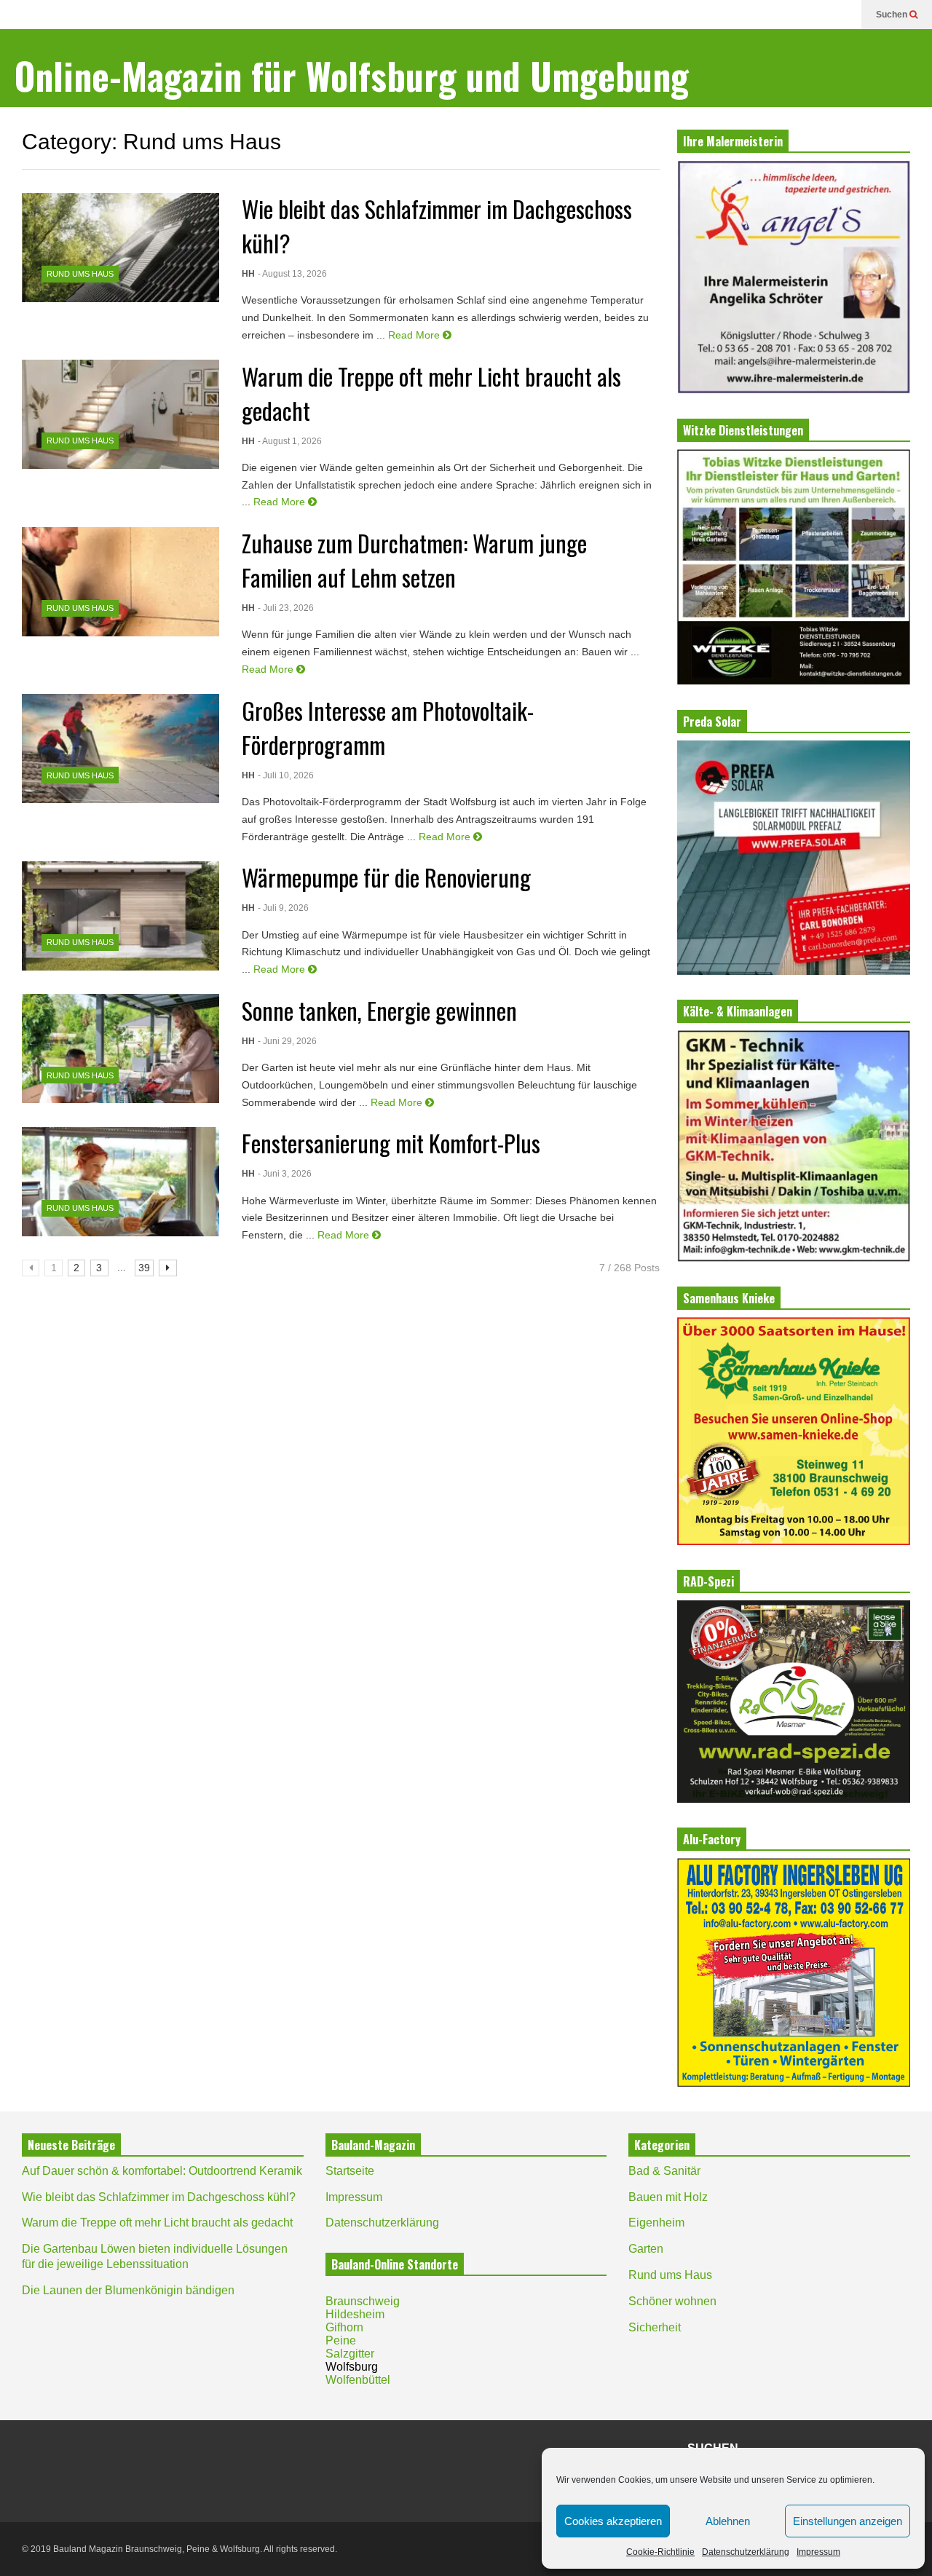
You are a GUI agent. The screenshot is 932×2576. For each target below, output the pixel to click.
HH (248, 274)
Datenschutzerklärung (746, 2552)
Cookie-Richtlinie (660, 2552)
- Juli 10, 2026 (286, 775)
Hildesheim (355, 2314)
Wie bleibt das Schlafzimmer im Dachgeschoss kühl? (159, 2197)
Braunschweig (363, 2301)
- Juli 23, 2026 (286, 608)
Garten (646, 2249)
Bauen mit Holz (668, 2197)
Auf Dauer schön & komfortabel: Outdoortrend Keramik (162, 2171)
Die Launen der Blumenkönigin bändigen (128, 2290)
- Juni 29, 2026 (287, 1041)
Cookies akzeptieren (613, 2521)
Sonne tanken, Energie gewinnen (379, 1010)
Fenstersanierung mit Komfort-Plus (391, 1143)
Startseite (350, 2171)
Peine (341, 2340)
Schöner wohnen (672, 2301)
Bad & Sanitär (664, 2171)
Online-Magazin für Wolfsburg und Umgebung (352, 75)
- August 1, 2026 (290, 441)
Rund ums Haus (80, 274)
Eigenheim (656, 2223)
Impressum (818, 2552)
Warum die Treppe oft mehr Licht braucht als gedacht (157, 2223)
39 (144, 1268)
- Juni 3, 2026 (285, 1174)
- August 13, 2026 (292, 274)
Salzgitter (350, 2354)
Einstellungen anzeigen (848, 2521)
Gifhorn (344, 2327)
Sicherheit (655, 2327)
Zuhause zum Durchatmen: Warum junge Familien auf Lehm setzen (414, 560)
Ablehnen (728, 2521)
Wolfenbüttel (358, 2380)
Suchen (893, 15)
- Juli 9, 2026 (283, 908)
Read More (415, 335)
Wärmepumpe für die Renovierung (386, 877)
